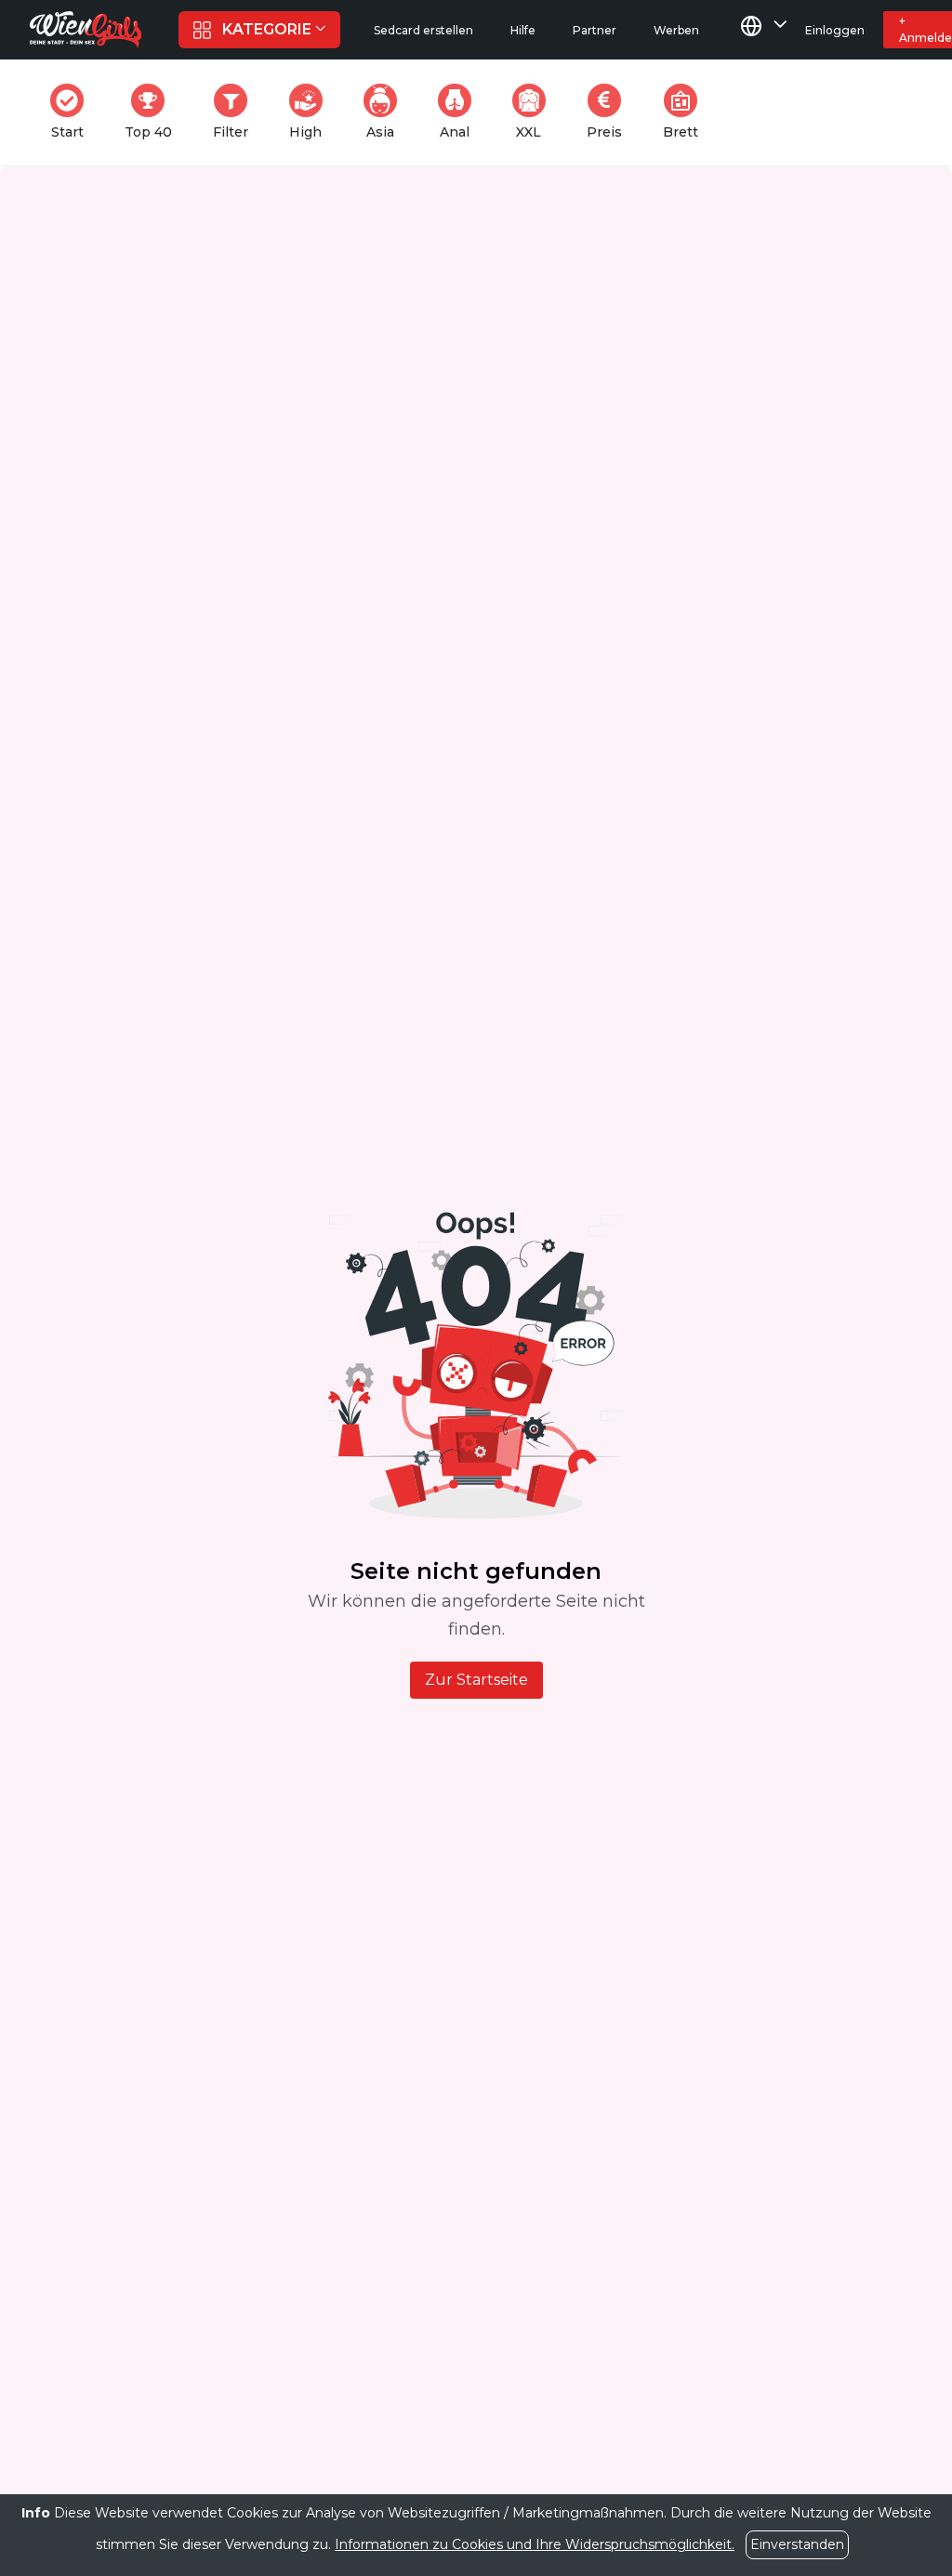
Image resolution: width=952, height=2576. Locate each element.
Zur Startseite (476, 1680)
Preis (610, 112)
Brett (686, 112)
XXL (535, 112)
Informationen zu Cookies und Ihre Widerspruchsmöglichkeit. (535, 2544)
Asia (387, 112)
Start (73, 112)
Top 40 (154, 112)
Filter (236, 112)
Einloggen (835, 30)
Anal (461, 112)
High (311, 112)
